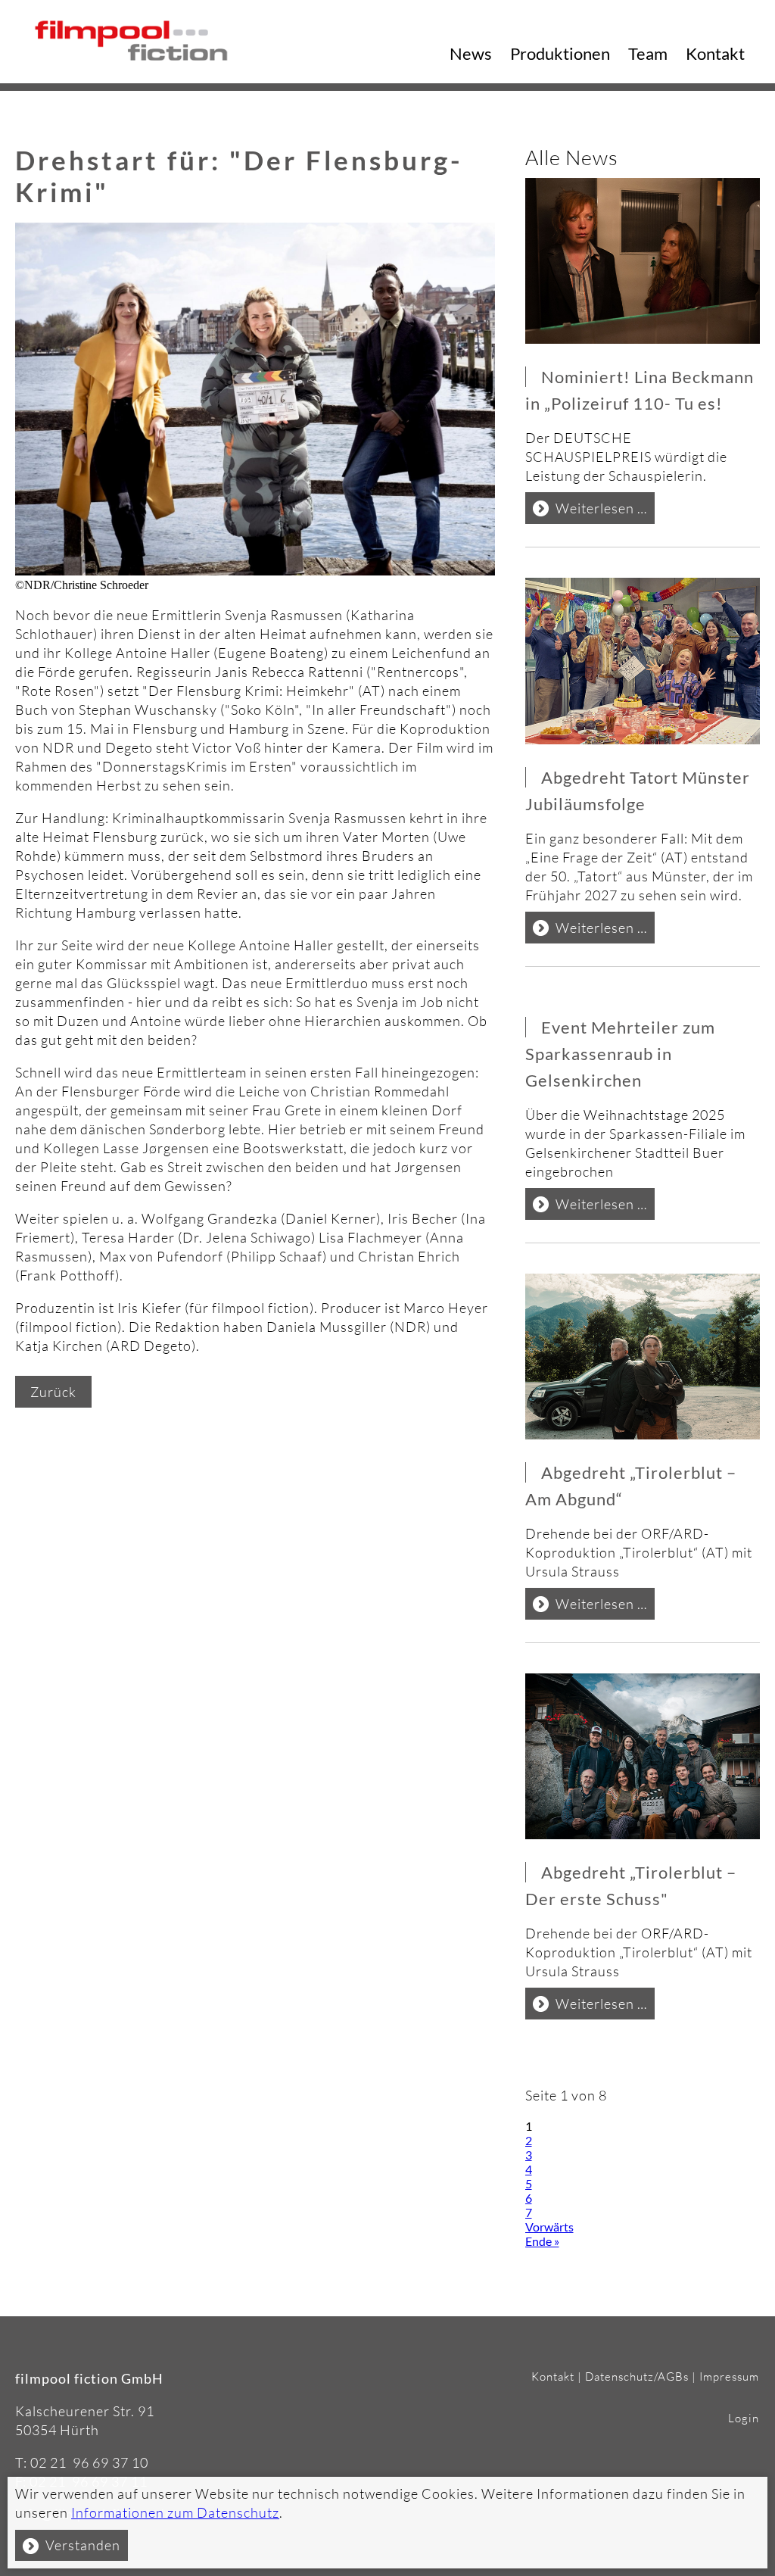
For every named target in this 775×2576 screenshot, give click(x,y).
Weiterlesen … (605, 511)
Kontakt (715, 53)
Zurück (53, 1392)
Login (744, 2418)
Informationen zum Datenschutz (175, 2512)
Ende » (542, 2241)
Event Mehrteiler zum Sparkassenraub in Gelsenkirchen (620, 1054)
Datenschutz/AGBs (637, 2376)
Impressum (729, 2376)
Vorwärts (549, 2227)
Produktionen (560, 53)
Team (648, 53)
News (471, 53)
